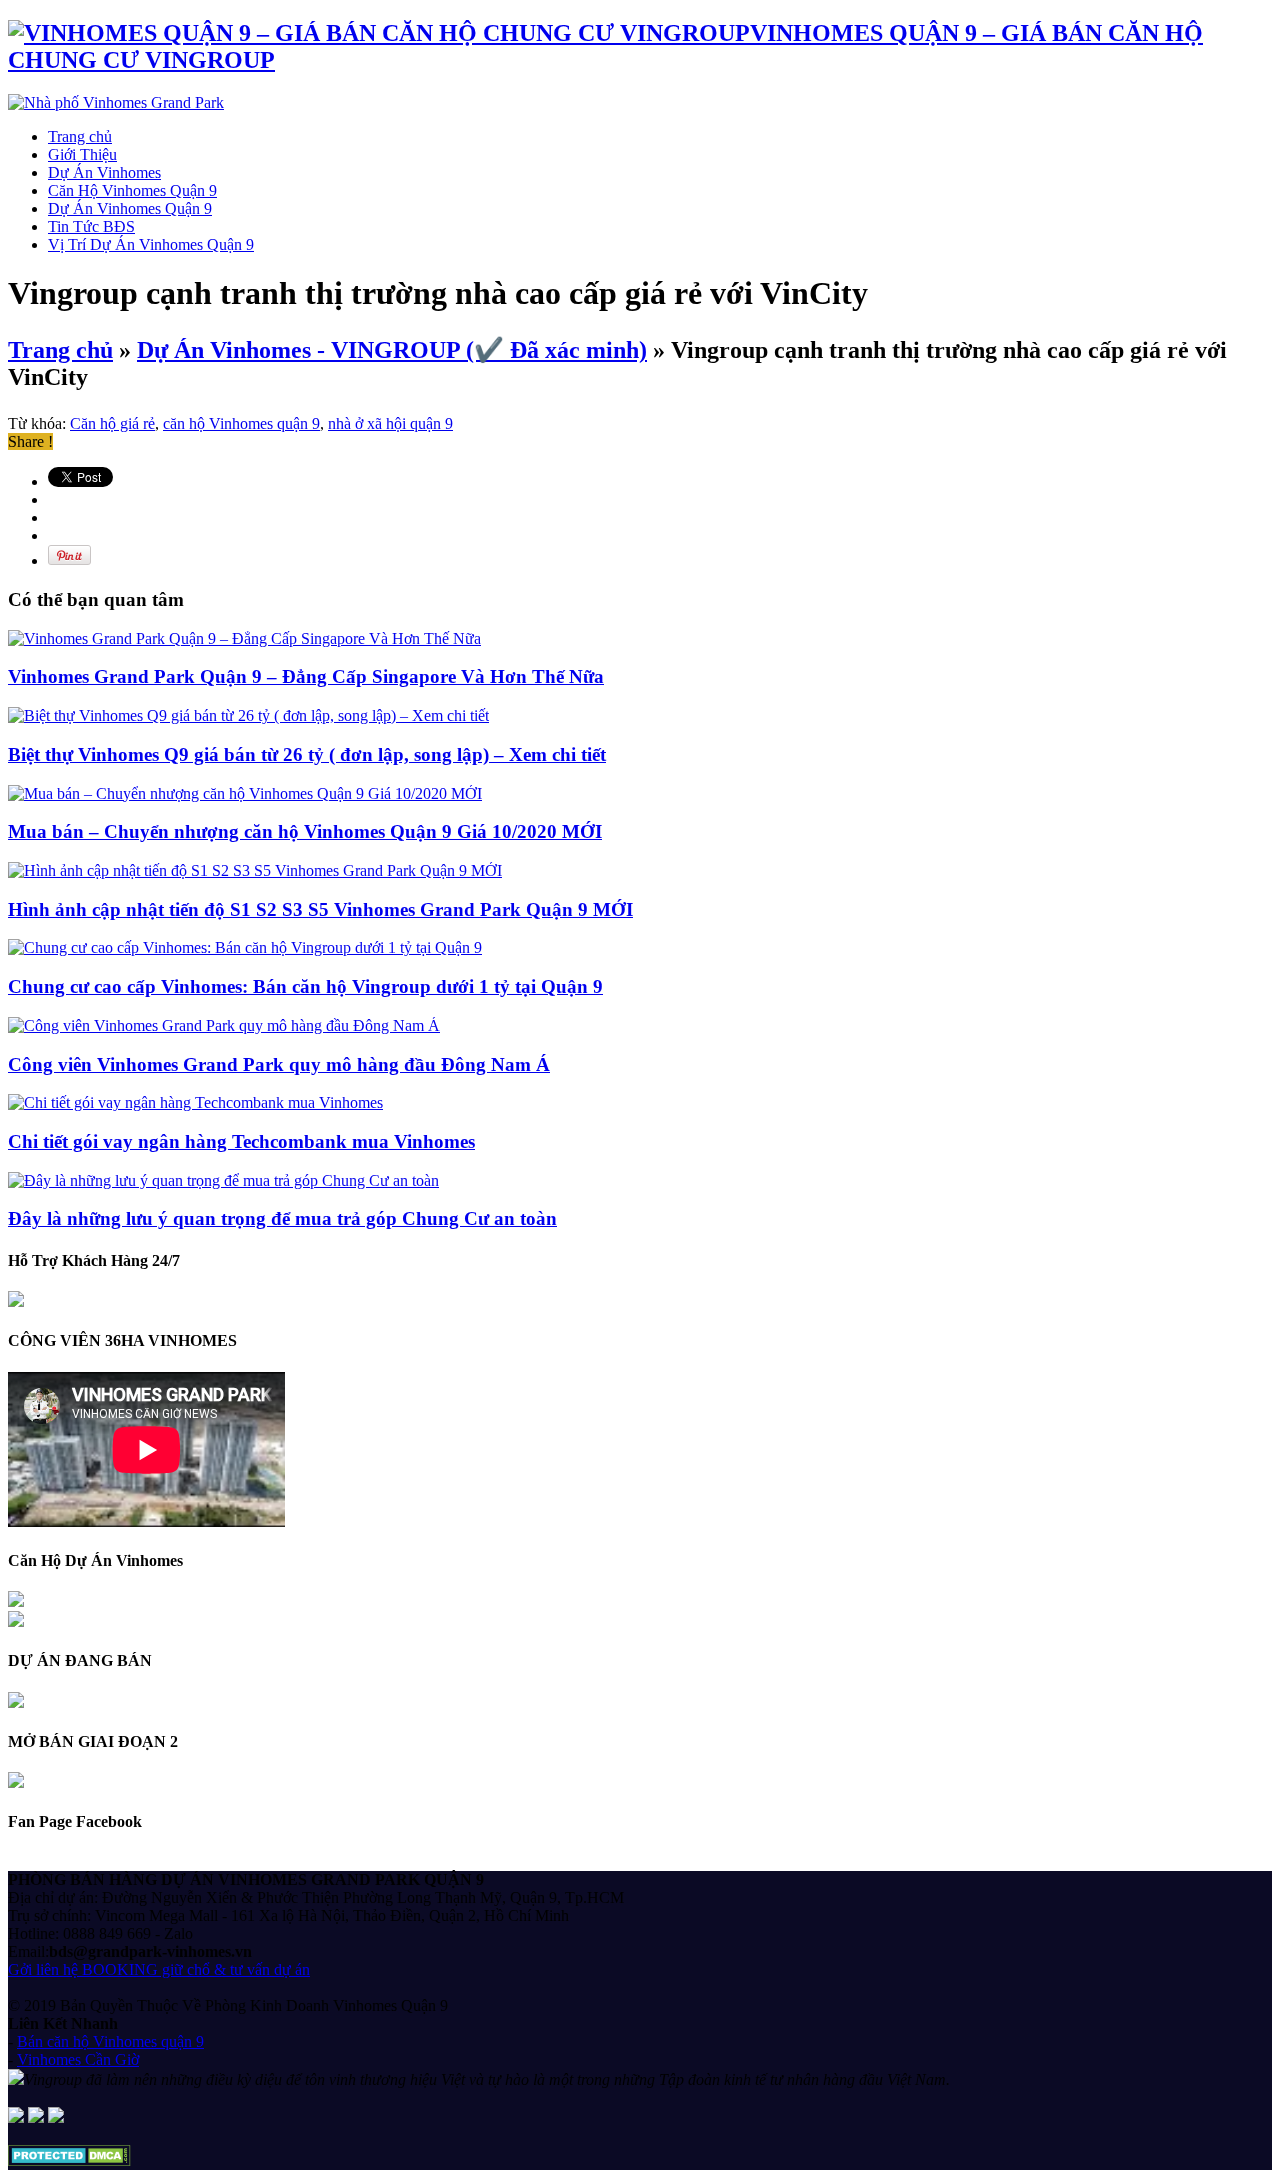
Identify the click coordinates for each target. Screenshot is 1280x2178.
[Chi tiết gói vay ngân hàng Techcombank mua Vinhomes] (195, 1102)
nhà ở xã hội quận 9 (390, 423)
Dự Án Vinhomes (104, 172)
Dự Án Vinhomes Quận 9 (130, 208)
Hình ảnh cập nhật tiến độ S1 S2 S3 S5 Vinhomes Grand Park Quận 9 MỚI (320, 909)
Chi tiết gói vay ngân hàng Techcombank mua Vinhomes (241, 1141)
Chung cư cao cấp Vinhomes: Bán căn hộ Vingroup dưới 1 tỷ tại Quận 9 (305, 986)
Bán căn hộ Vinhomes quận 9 (110, 2041)
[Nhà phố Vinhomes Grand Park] (116, 102)
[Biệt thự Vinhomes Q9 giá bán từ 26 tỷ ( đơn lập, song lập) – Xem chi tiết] (248, 715)
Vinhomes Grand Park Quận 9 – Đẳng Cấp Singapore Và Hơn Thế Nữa (306, 676)
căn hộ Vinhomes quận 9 (241, 423)
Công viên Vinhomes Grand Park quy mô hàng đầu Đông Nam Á (279, 1064)
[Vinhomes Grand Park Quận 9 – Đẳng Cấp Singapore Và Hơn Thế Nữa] (244, 638)
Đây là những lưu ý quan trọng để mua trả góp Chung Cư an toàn (282, 1218)
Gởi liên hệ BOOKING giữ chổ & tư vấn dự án (159, 1969)
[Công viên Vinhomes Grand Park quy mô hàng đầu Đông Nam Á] (224, 1025)
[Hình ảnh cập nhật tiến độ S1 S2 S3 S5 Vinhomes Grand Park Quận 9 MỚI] (255, 870)
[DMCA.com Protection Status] (69, 2160)
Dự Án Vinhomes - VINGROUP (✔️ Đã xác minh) (392, 350)
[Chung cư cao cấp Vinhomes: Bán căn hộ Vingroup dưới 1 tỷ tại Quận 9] (245, 947)
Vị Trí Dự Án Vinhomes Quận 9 (151, 244)
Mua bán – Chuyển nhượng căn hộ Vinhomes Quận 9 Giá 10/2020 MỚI (305, 831)
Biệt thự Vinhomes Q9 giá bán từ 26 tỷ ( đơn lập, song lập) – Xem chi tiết (307, 754)
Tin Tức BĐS (91, 226)
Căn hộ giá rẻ (112, 423)
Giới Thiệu (82, 154)
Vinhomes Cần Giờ (78, 2059)
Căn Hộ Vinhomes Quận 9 (132, 190)
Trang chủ (80, 136)
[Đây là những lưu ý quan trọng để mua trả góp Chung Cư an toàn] (223, 1180)
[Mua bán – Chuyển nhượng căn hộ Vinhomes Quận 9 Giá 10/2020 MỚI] (245, 793)
